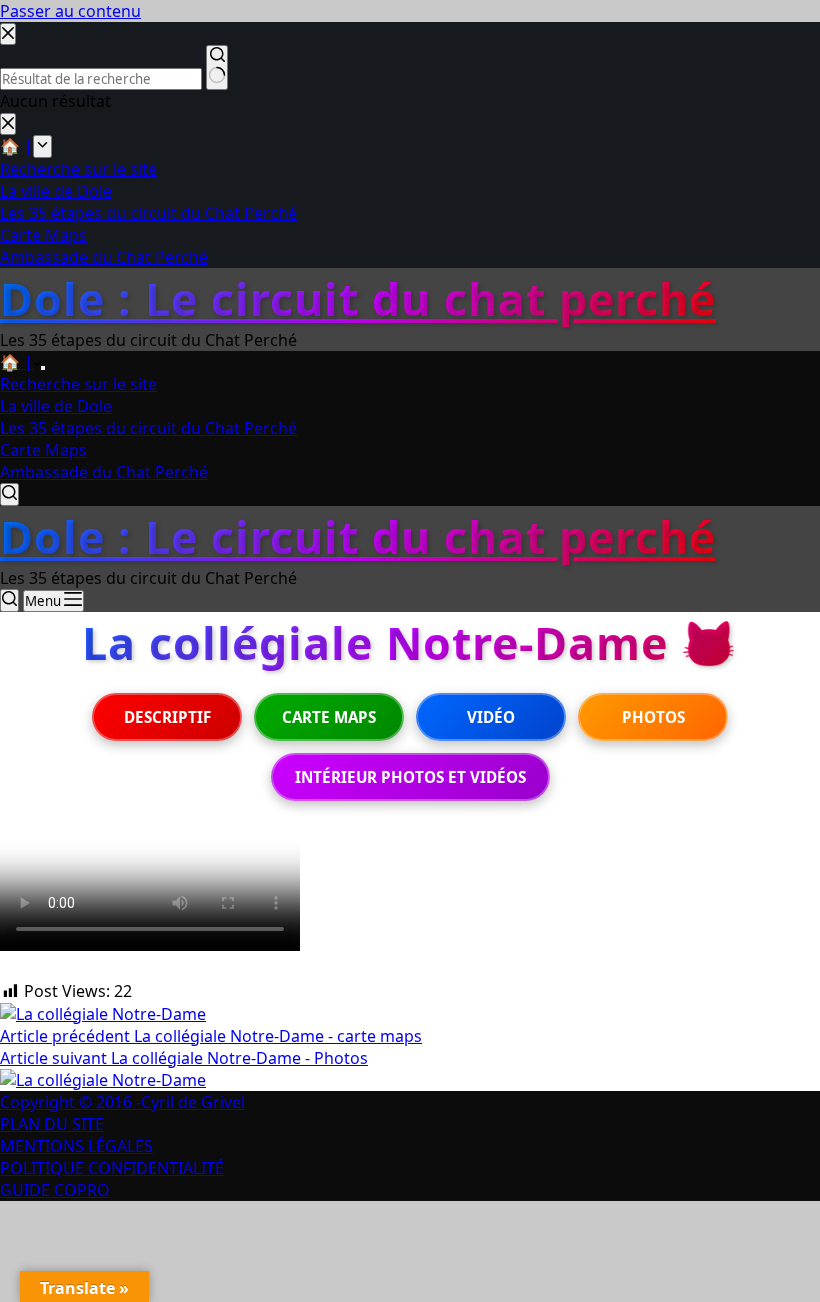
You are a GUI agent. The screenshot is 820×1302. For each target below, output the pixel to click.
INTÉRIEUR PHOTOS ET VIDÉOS (410, 777)
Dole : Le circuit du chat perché (358, 298)
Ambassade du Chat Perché (104, 472)
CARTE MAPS (329, 717)
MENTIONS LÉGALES (76, 1146)
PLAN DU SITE (52, 1124)
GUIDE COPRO (55, 1190)
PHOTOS (653, 717)
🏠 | (16, 362)
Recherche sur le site (78, 384)
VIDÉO (491, 717)
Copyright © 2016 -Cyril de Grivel (122, 1102)
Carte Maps (43, 450)
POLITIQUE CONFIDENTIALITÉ (112, 1168)
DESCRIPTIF (167, 717)
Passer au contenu (70, 11)
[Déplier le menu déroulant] (43, 368)
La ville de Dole (56, 406)
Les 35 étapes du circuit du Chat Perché (148, 428)
